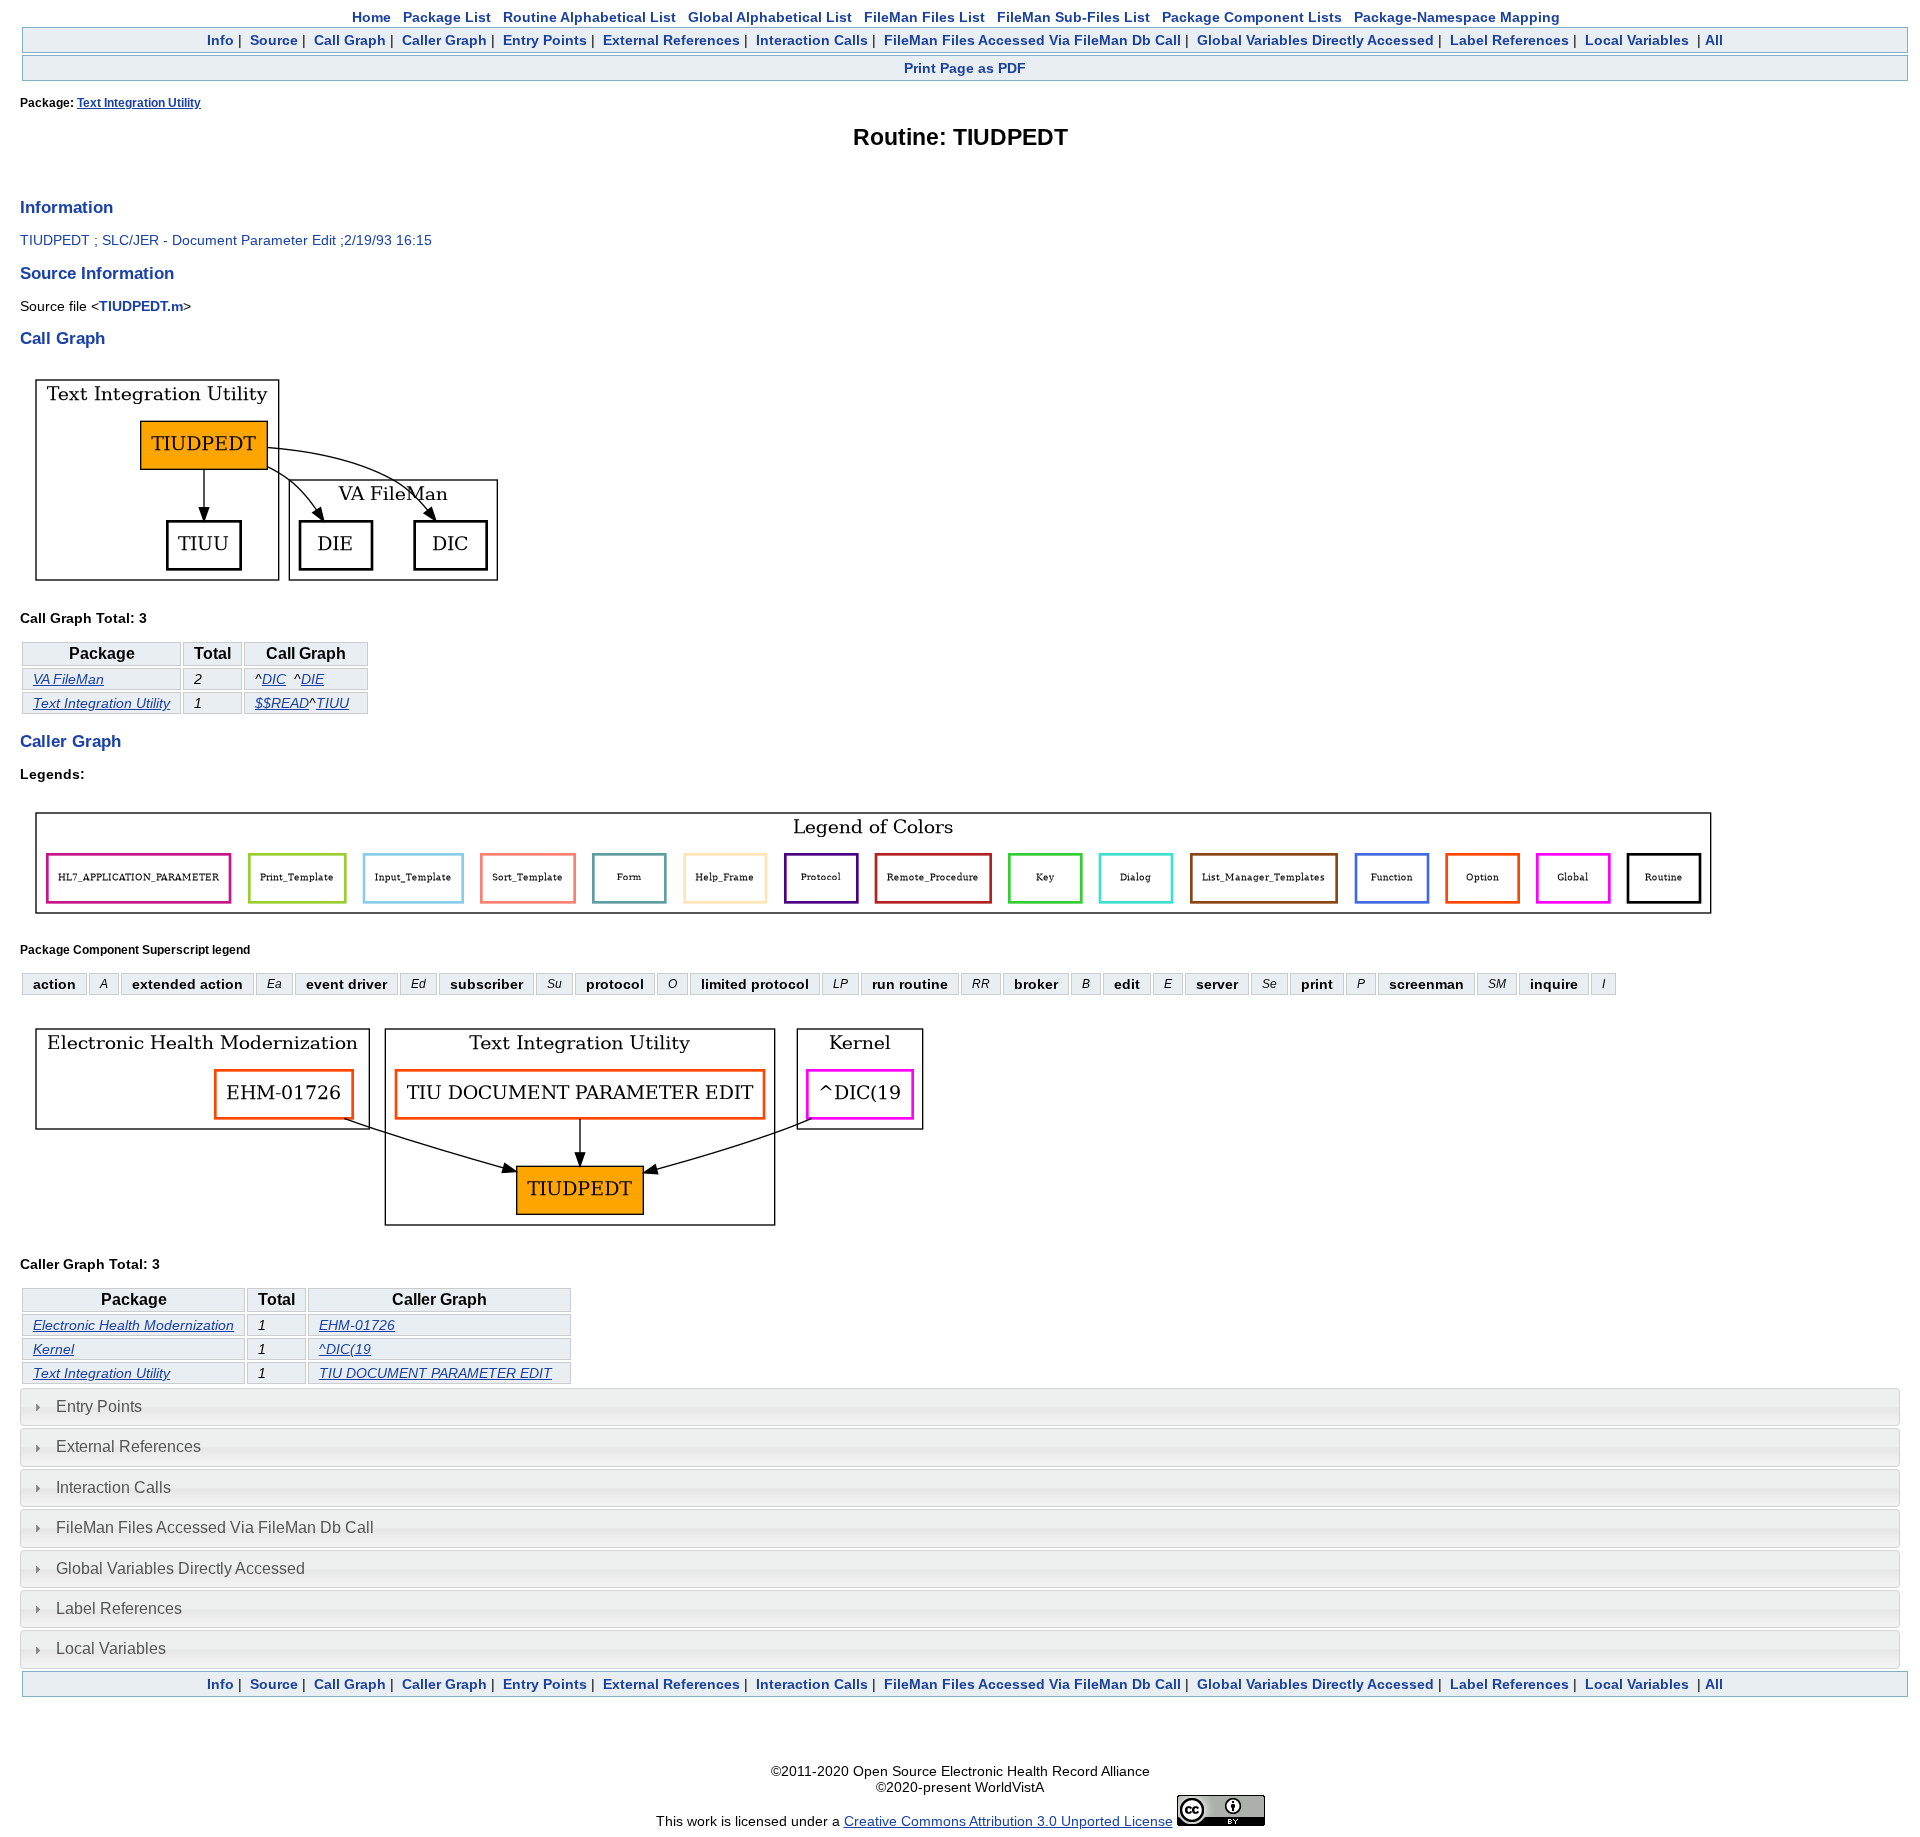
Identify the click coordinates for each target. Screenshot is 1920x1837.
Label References (1509, 40)
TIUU (332, 703)
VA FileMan (68, 679)
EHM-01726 (357, 1325)
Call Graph (350, 40)
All (1714, 40)
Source (274, 40)
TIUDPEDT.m (141, 306)
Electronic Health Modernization (133, 1325)
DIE (312, 679)
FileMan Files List (924, 17)
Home (371, 17)
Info (220, 40)
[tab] (960, 1407)
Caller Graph (444, 40)
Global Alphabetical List (770, 17)
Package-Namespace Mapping (1457, 17)
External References (671, 40)
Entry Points (545, 40)
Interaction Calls (812, 40)
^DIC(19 (345, 1349)
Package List (447, 17)
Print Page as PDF (965, 68)
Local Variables (1637, 40)
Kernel (53, 1349)
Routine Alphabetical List (589, 17)
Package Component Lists (1252, 17)
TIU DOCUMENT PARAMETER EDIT (435, 1373)
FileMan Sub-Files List (1073, 17)
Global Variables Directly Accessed (1315, 40)
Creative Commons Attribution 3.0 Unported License (1008, 1821)
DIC (274, 679)
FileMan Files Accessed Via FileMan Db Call (1032, 40)
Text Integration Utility (139, 103)
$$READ (282, 703)
